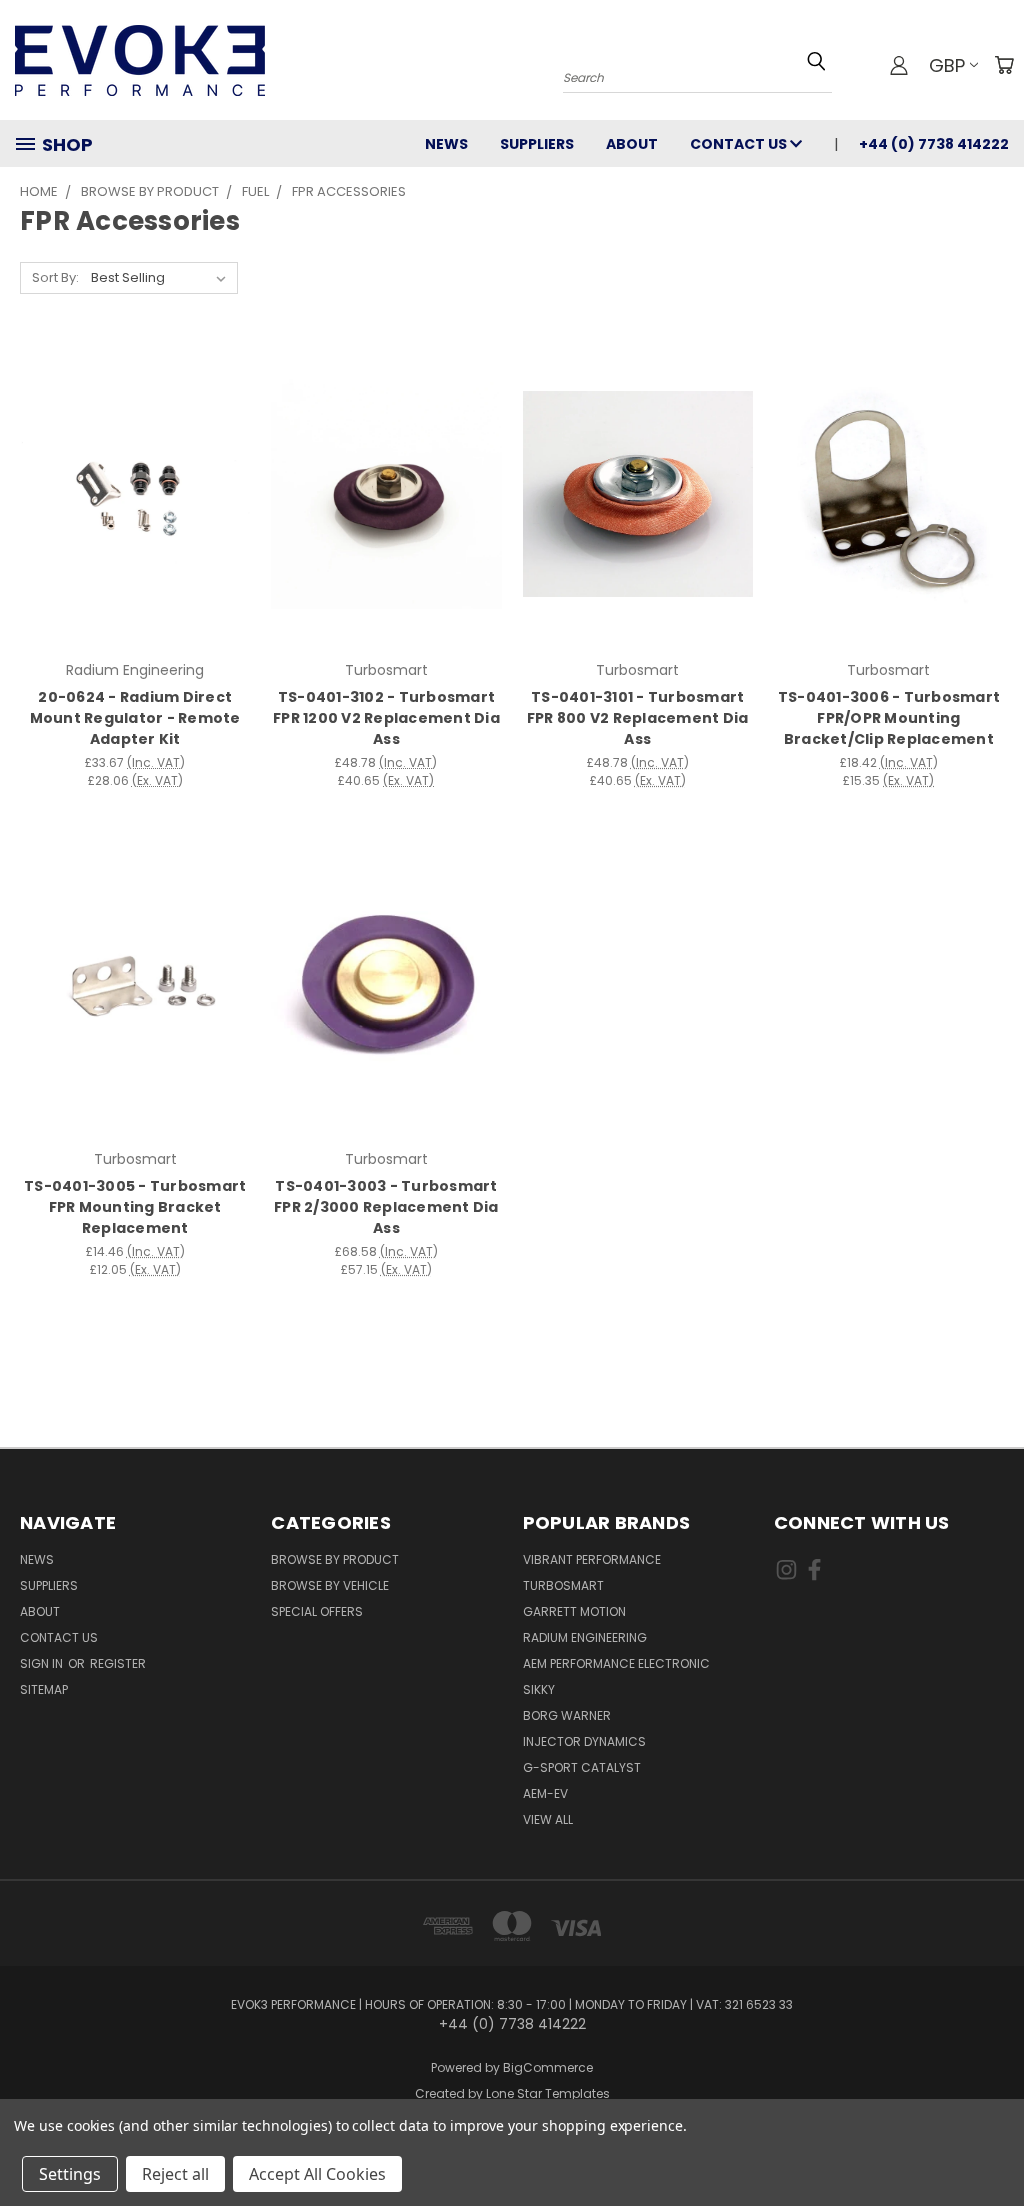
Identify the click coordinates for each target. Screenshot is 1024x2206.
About (632, 144)
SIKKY (539, 1689)
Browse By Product (335, 1559)
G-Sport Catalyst (582, 1767)
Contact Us (740, 144)
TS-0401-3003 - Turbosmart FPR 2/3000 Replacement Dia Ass (386, 1207)
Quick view (135, 453)
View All (548, 1819)
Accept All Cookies (317, 2174)
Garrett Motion (574, 1611)
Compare (128, 492)
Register (118, 1663)
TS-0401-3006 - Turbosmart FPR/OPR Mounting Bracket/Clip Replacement (889, 718)
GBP (947, 65)
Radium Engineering (585, 1637)
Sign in (43, 1663)
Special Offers (317, 1611)
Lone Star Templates (548, 2093)
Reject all (175, 2174)
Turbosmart (563, 1585)
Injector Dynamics (584, 1741)
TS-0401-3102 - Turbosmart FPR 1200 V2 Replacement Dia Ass (386, 718)
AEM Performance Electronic (616, 1663)
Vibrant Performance (592, 1559)
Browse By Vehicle (330, 1585)
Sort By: (55, 277)
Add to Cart (135, 529)
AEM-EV (545, 1793)
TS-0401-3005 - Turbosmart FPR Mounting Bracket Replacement (135, 1207)
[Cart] (1004, 65)
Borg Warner (567, 1715)
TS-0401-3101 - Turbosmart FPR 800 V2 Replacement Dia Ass (638, 718)
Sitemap (44, 1689)
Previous (993, 2143)
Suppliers (537, 144)
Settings (70, 2174)
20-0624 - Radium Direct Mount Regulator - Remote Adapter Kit (135, 718)
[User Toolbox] (899, 65)
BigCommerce (548, 2067)
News (446, 144)
